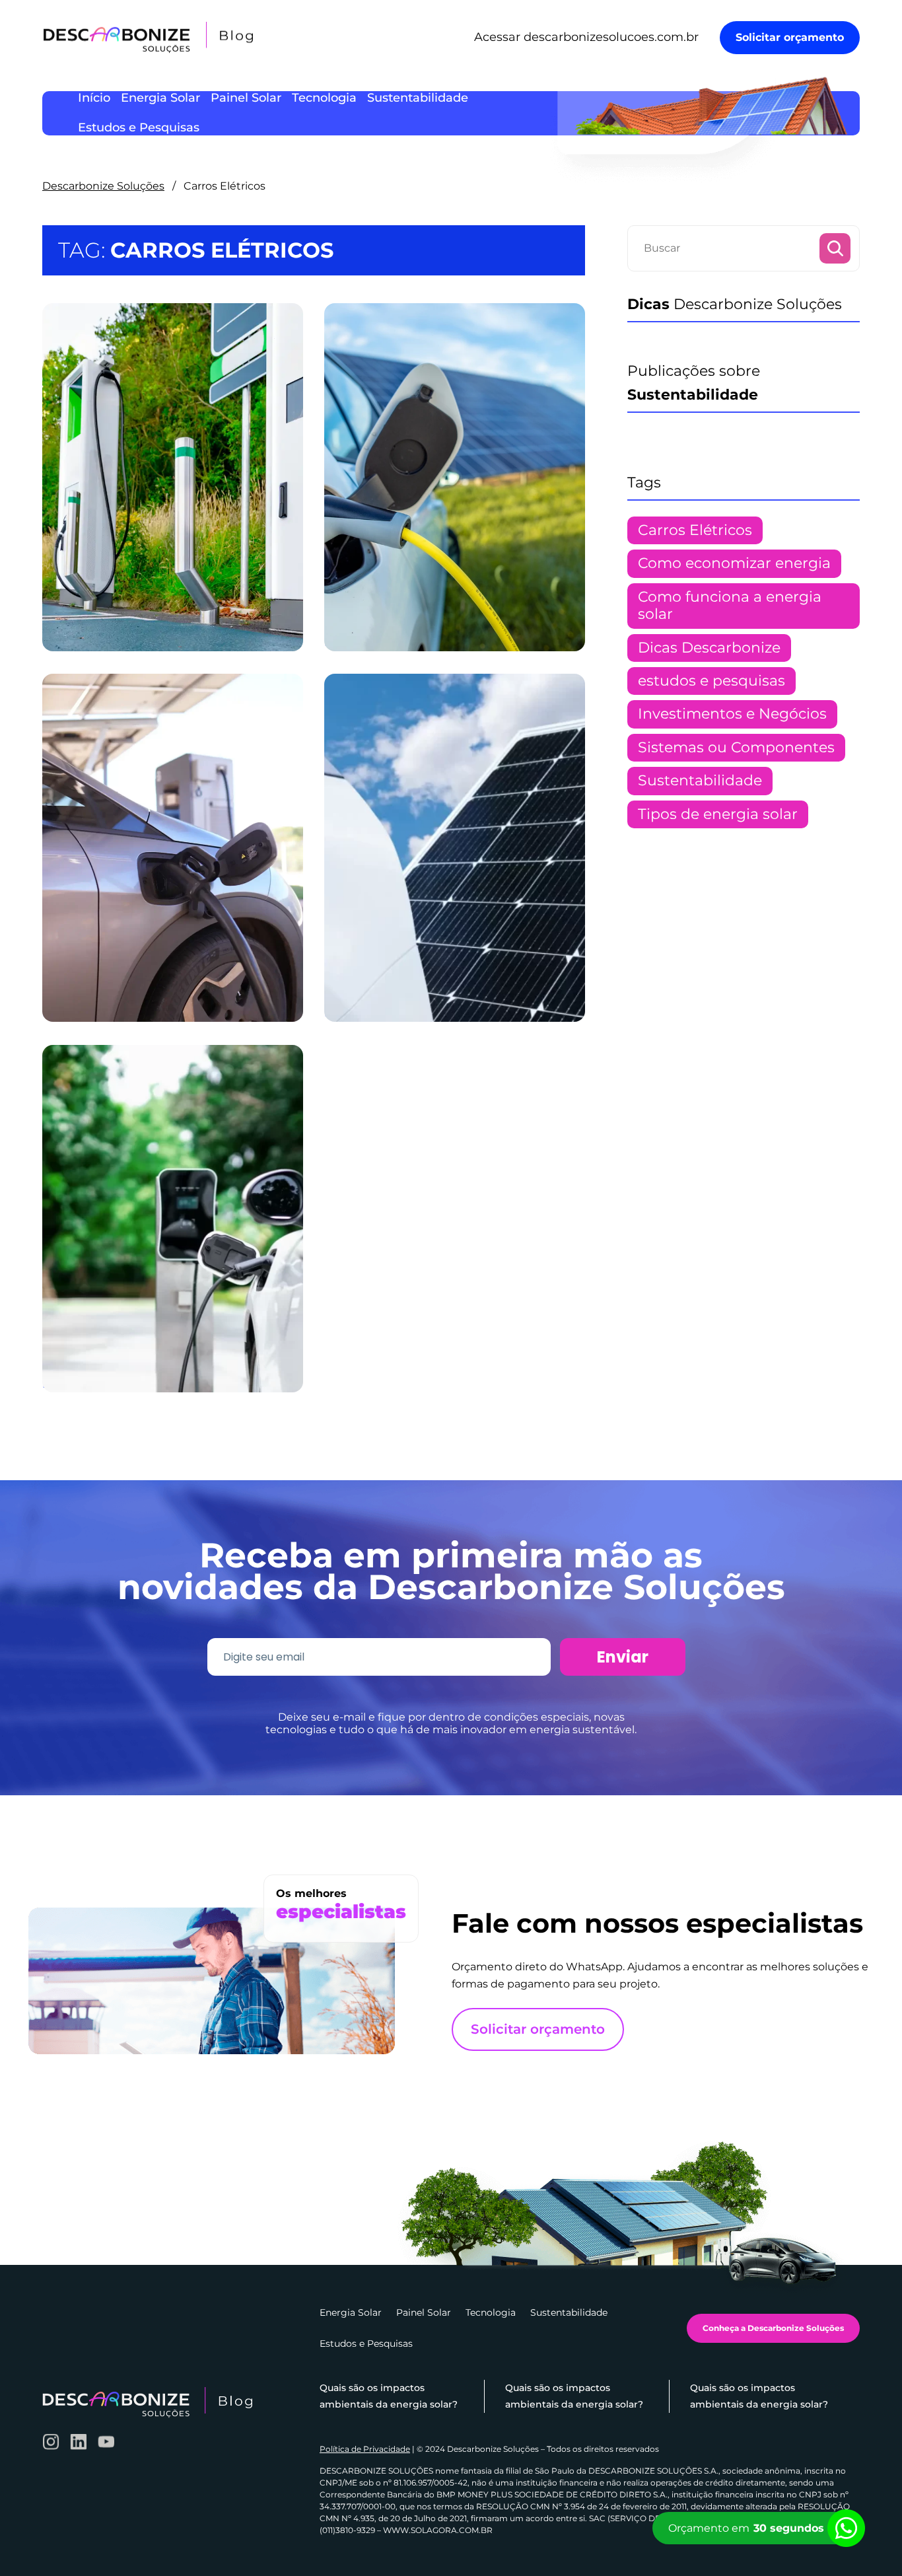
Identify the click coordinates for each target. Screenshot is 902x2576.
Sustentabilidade (700, 780)
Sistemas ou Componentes (736, 747)
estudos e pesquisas (711, 681)
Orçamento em (746, 2528)
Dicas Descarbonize (709, 648)
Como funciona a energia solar (730, 605)
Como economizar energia (734, 563)
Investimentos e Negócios (732, 714)
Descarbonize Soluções (103, 186)
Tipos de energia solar (718, 814)
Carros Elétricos (695, 530)
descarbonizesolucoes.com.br (611, 37)
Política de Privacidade (365, 2449)
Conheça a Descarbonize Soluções (773, 2328)
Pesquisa (835, 248)
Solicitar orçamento (790, 37)
